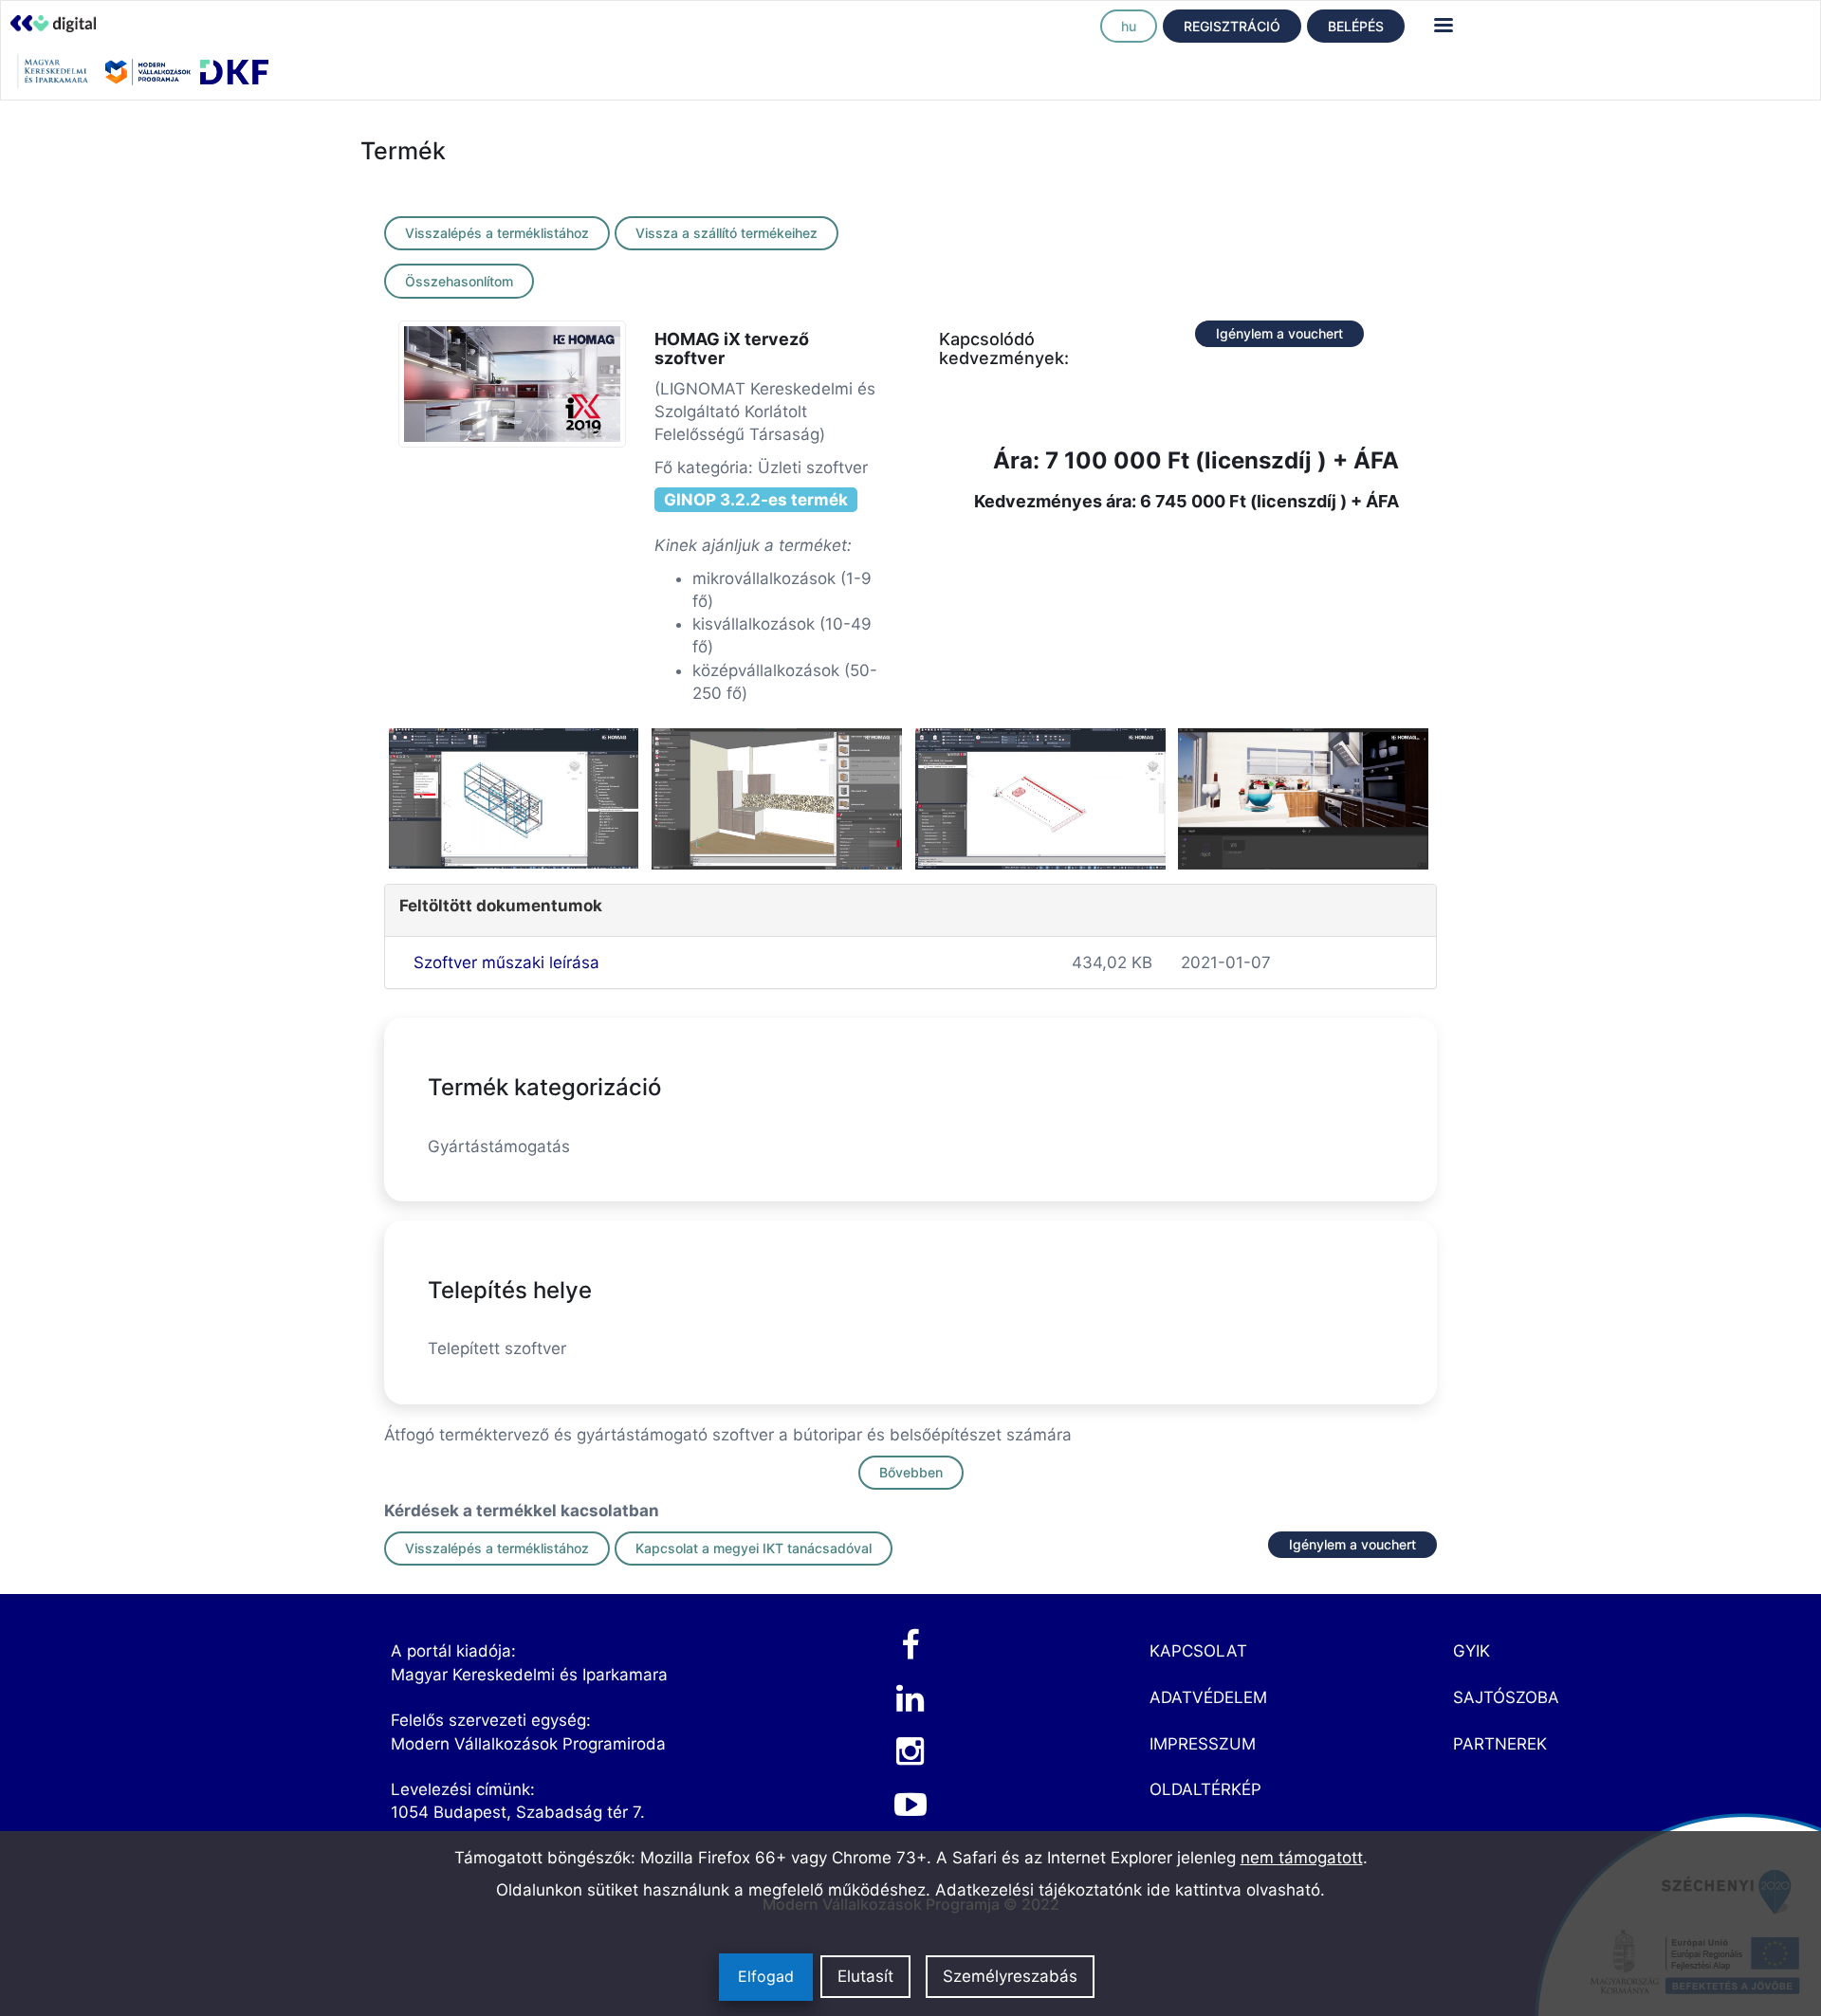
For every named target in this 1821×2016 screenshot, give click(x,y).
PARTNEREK (1500, 1744)
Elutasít (865, 1977)
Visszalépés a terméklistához (497, 233)
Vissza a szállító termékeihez (727, 233)
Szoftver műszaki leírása (506, 962)
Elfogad (766, 1977)
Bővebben (911, 1472)
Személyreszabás (1010, 1977)
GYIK (1472, 1651)
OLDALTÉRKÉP (1205, 1789)
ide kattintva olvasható (1233, 1890)
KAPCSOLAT (1198, 1651)
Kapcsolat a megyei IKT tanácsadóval (754, 1548)
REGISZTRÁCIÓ (1232, 26)
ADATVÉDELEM (1208, 1697)
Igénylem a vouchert (1279, 333)
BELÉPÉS (1356, 26)
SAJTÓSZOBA (1506, 1697)
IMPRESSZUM (1203, 1744)
